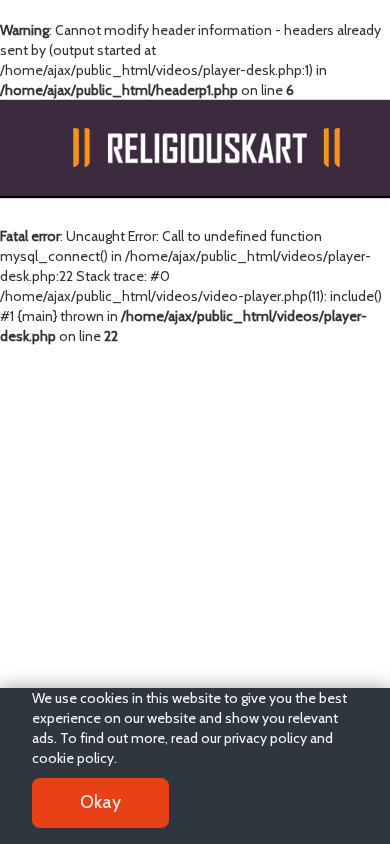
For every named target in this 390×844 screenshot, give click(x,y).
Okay (100, 802)
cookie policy (73, 758)
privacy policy (265, 738)
